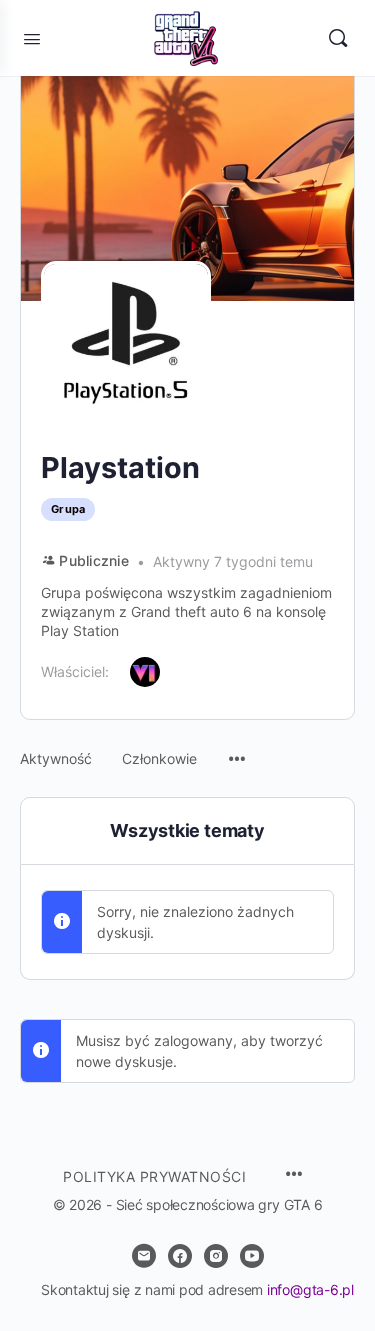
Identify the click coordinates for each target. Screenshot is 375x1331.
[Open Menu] (32, 37)
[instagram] (216, 1256)
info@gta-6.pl (310, 1289)
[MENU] (294, 1175)
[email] (144, 1256)
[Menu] (237, 749)
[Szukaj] (338, 38)
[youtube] (252, 1256)
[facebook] (180, 1256)
